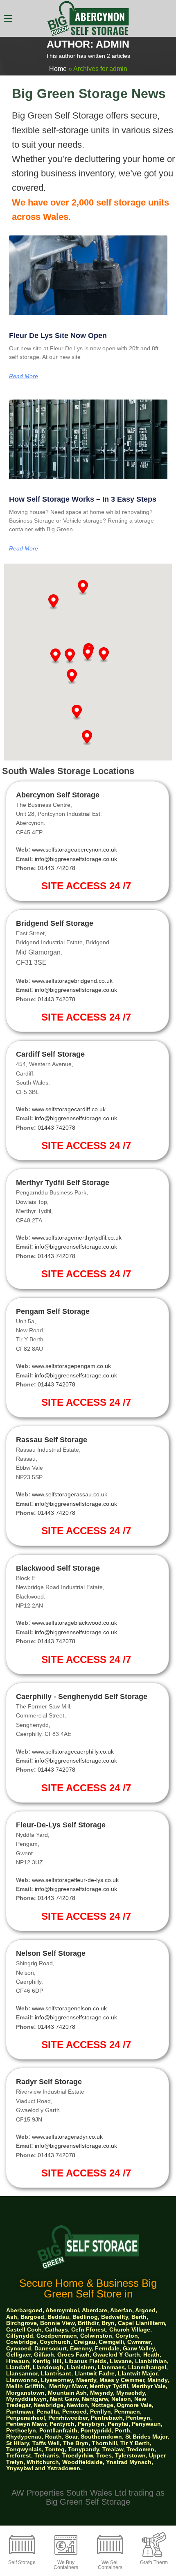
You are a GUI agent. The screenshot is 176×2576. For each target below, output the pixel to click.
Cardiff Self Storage (50, 1054)
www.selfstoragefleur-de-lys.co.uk (75, 1880)
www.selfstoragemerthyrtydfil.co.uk (77, 1238)
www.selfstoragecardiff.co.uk (69, 1109)
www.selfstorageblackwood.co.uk (74, 1623)
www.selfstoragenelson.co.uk (69, 2008)
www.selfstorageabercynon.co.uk (74, 850)
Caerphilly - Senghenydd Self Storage (82, 1697)
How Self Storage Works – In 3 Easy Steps (83, 499)
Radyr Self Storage (49, 2082)
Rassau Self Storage (52, 1440)
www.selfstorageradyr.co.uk (67, 2137)
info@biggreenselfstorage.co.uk (76, 859)
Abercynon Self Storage (58, 795)
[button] (55, 656)
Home (58, 69)
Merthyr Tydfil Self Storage (63, 1183)
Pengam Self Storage (53, 1311)
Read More (24, 376)
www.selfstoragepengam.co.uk (71, 1366)
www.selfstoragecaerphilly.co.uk (73, 1752)
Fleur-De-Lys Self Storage (61, 1825)
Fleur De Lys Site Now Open (58, 336)
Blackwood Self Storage (58, 1568)
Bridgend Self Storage (55, 923)
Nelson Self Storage (51, 1953)
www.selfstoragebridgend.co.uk (72, 981)
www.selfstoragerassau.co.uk (70, 1494)
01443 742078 (56, 868)
